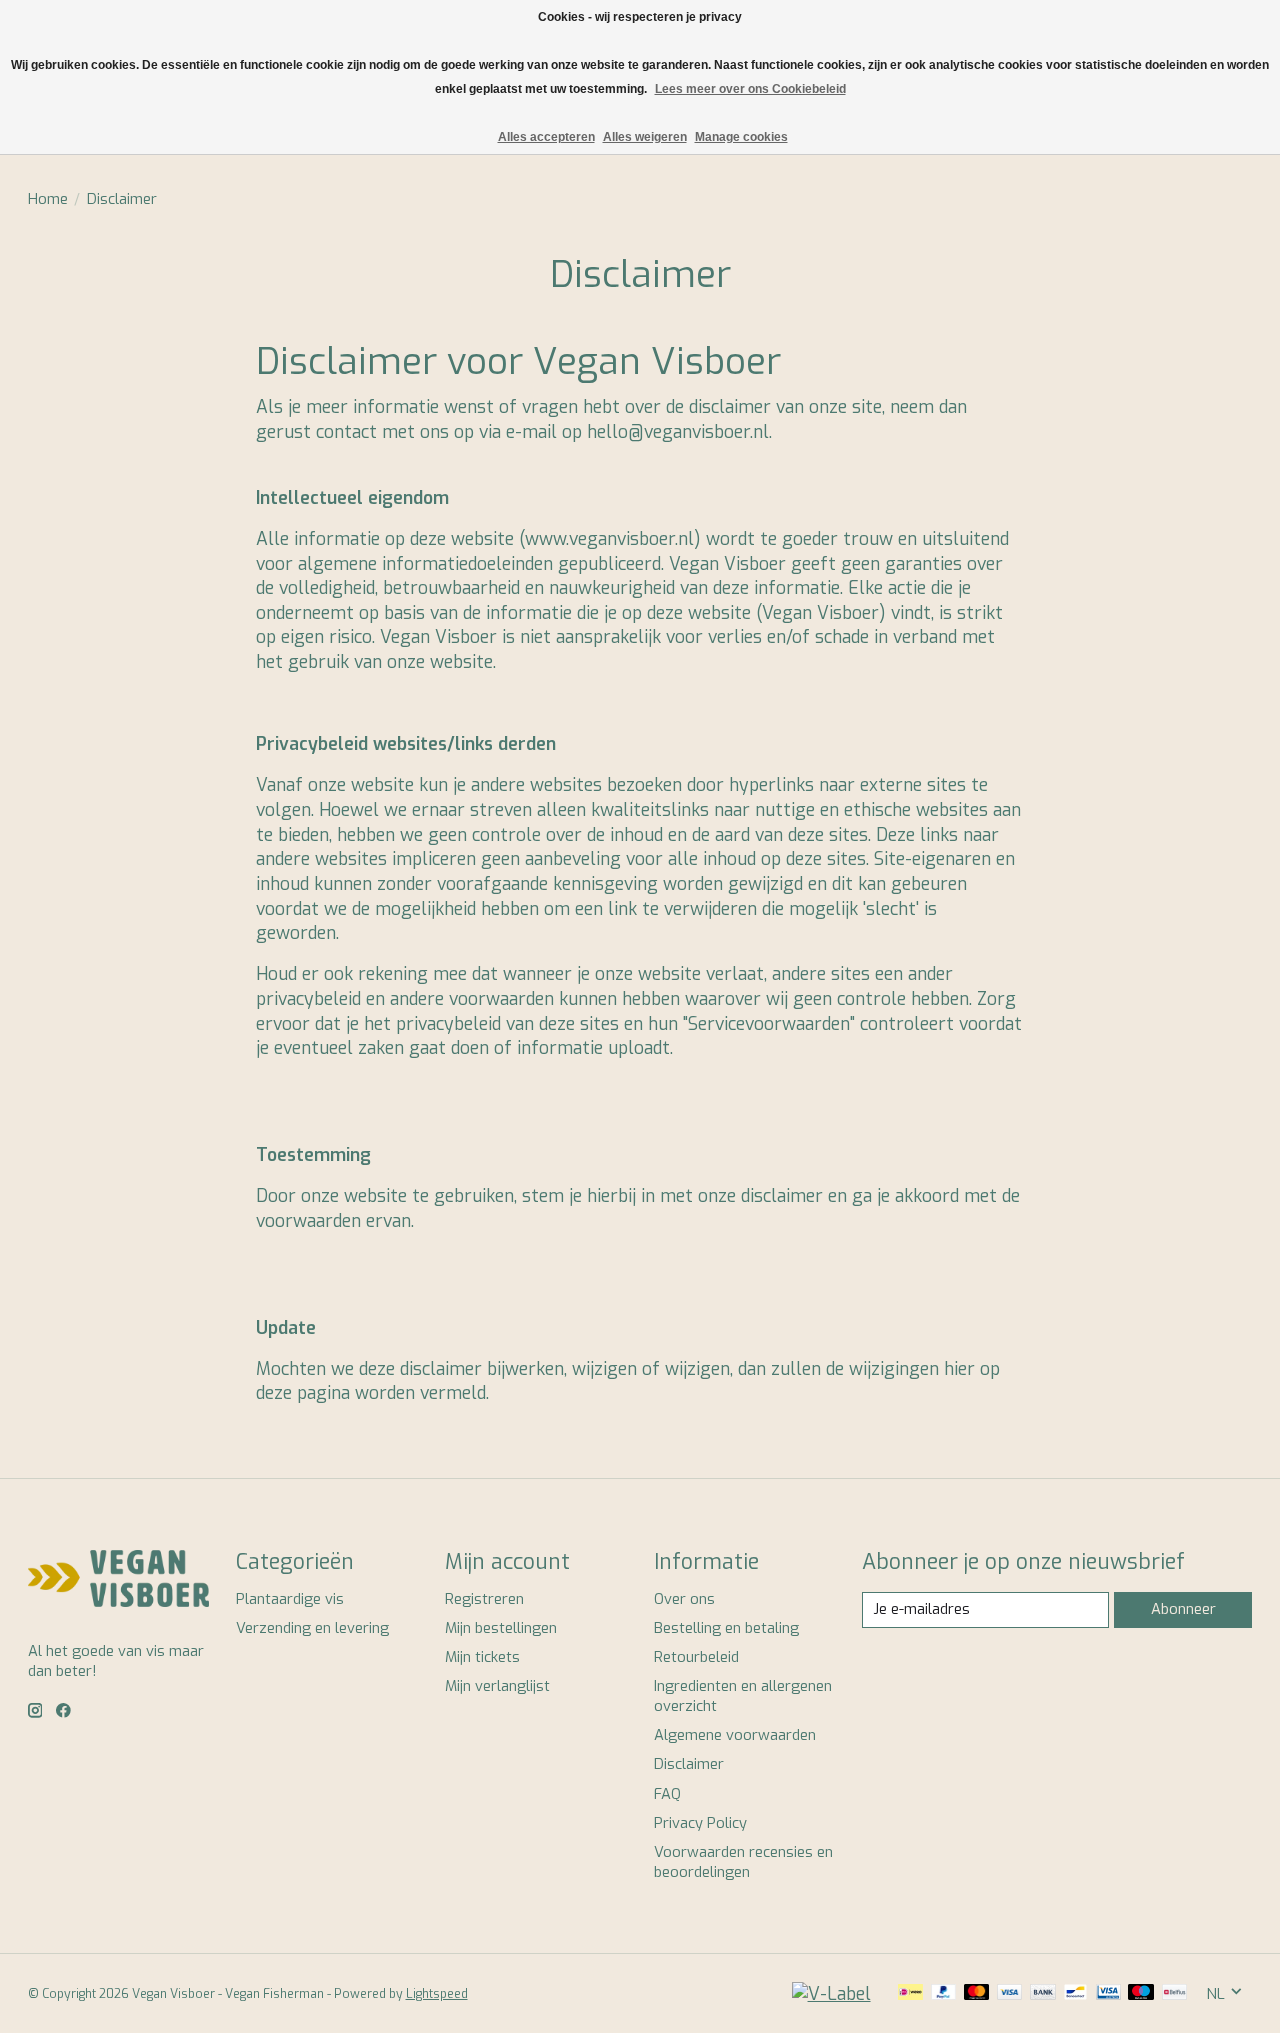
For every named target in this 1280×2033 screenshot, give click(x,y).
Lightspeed (437, 1994)
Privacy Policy (700, 1823)
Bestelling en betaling (726, 1628)
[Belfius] (1174, 1994)
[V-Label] (831, 1994)
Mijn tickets (482, 1657)
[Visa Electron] (1108, 1994)
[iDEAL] (910, 1994)
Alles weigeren (645, 137)
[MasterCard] (977, 1994)
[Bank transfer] (1043, 1994)
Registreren (484, 1599)
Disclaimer (689, 1764)
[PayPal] (944, 1994)
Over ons (684, 1599)
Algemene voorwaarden (735, 1735)
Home (48, 199)
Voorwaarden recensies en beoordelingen (743, 1862)
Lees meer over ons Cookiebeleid (750, 89)
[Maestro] (1141, 1994)
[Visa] (1010, 1994)
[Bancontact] (1075, 1994)
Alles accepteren (546, 137)
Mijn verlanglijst (497, 1686)
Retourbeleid (696, 1657)
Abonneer (1183, 1609)
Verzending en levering (312, 1628)
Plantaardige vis (290, 1599)
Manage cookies (741, 137)
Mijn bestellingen (501, 1628)
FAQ (667, 1794)
